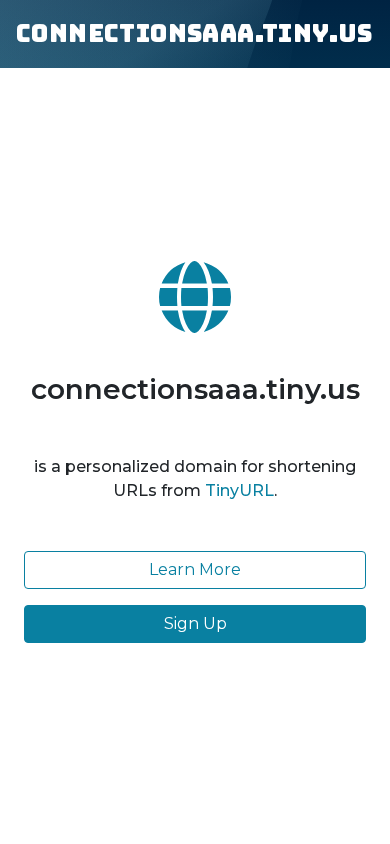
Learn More (195, 569)
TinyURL (239, 490)
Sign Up (195, 623)
